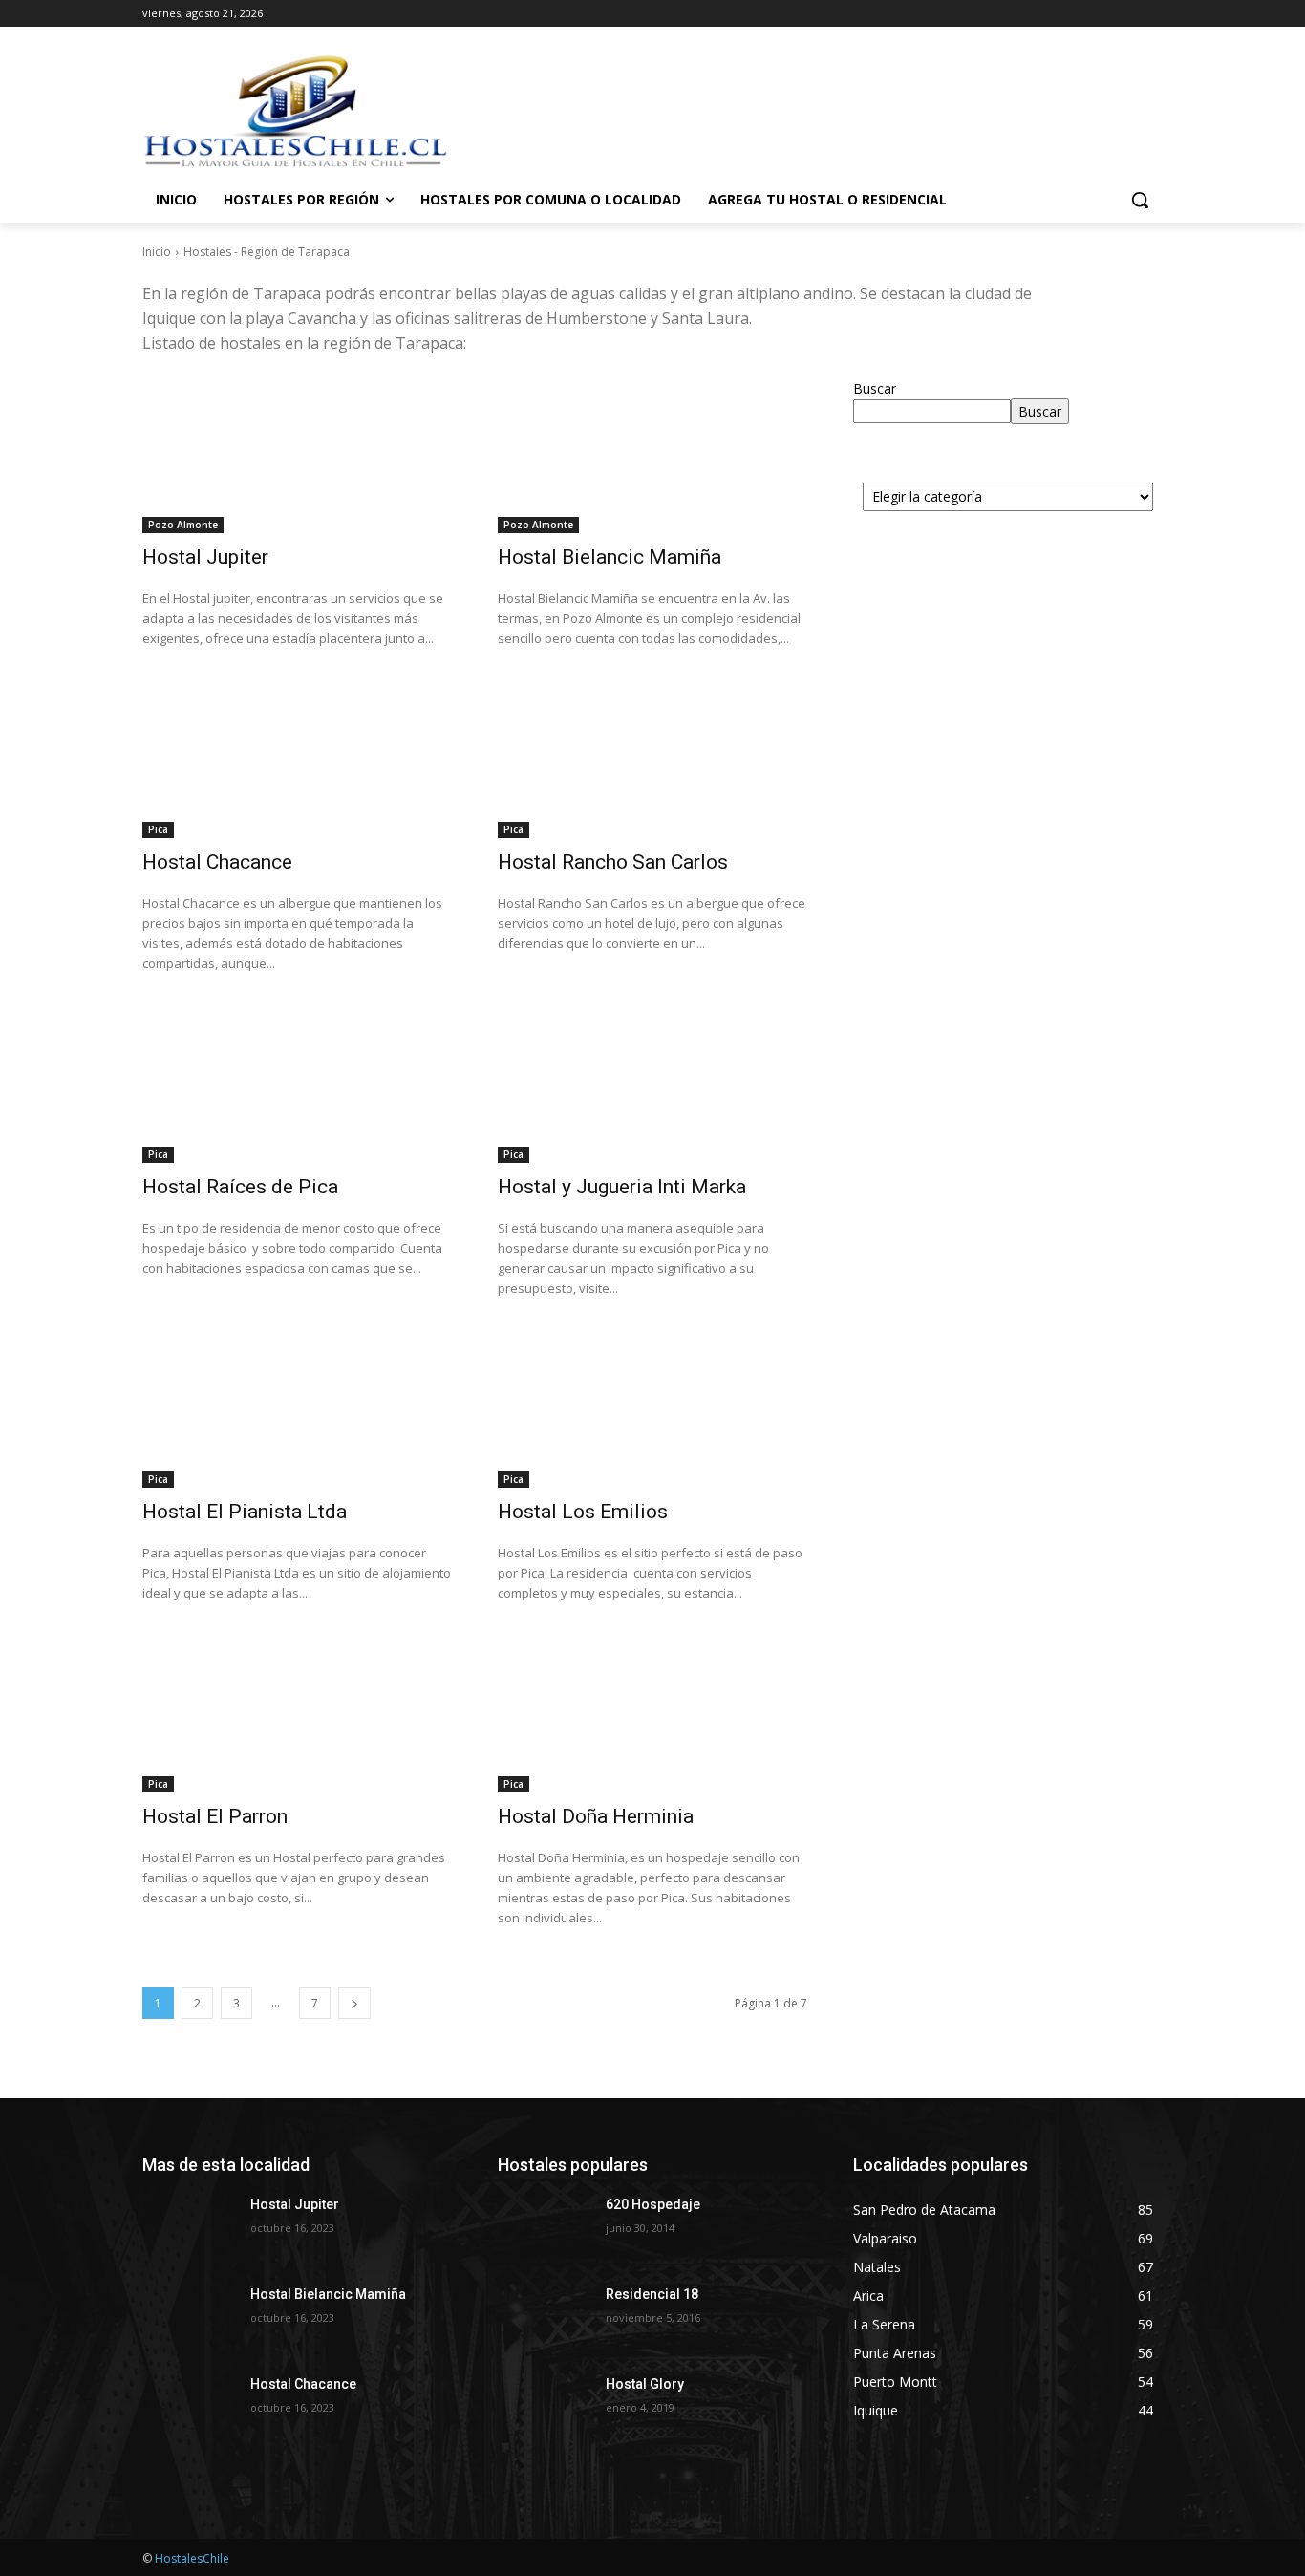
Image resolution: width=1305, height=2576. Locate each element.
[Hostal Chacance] (297, 761)
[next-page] (354, 2003)
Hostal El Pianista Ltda (245, 1512)
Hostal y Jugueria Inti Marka (622, 1187)
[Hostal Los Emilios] (652, 1410)
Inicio (157, 252)
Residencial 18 (652, 2294)
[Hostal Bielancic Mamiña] (652, 456)
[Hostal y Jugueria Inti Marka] (652, 1085)
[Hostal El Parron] (297, 1715)
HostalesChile (192, 2558)
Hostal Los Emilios (583, 1512)
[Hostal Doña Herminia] (652, 1715)
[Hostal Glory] (544, 2408)
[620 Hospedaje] (544, 2228)
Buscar (875, 388)
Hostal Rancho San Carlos (613, 862)
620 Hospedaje (653, 2204)
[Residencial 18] (544, 2318)
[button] (1140, 200)
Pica (158, 829)
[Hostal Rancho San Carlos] (652, 761)
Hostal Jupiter (205, 557)
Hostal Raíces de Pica (240, 1187)
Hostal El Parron (215, 1816)
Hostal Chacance (217, 862)
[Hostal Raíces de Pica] (297, 1085)
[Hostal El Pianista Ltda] (297, 1410)
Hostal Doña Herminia (596, 1816)
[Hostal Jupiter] (297, 456)
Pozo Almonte (183, 525)
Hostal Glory (645, 2384)
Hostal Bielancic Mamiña (610, 557)
